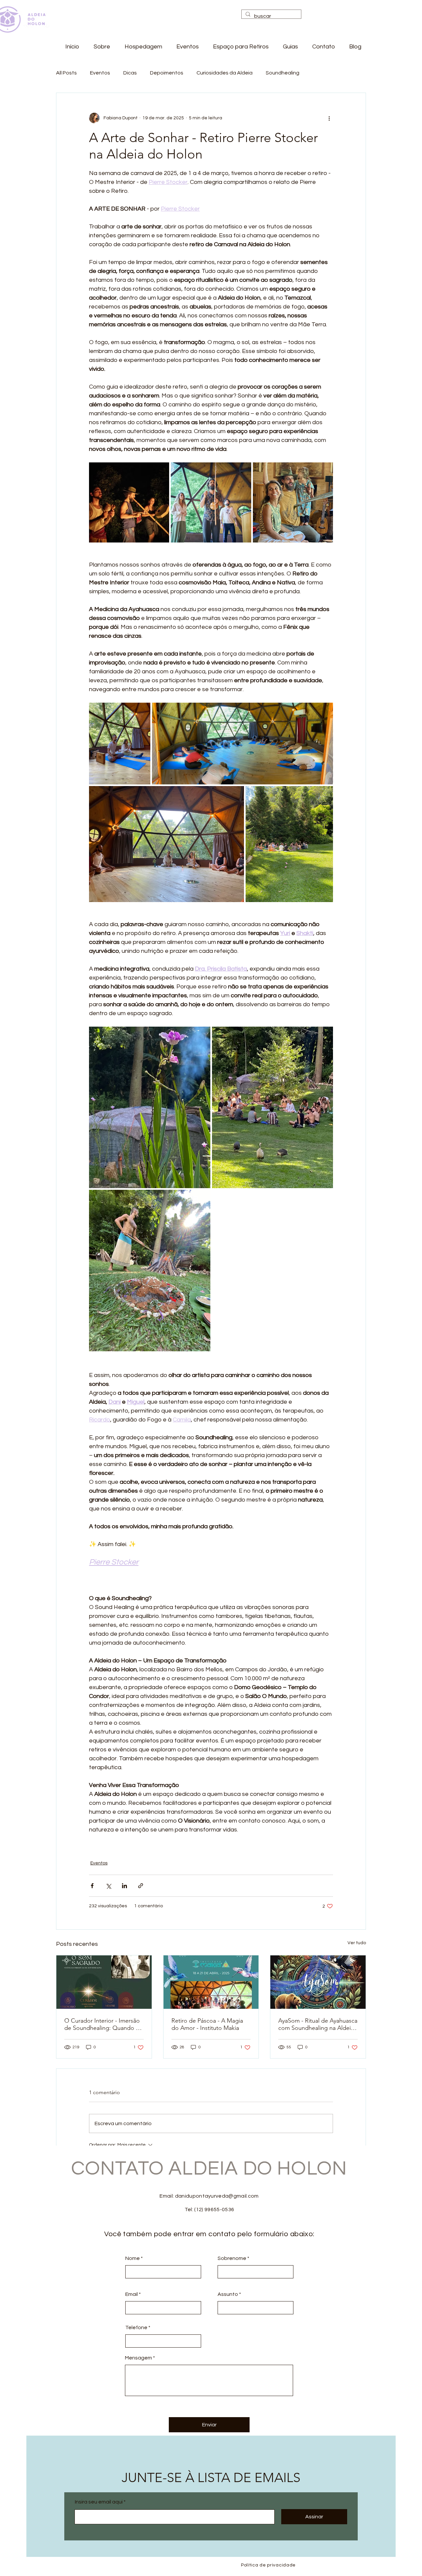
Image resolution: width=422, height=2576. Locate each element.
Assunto (228, 2294)
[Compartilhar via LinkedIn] (124, 1886)
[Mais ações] (329, 118)
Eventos (100, 73)
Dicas (130, 73)
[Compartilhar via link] (141, 1886)
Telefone (136, 2327)
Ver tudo (357, 1943)
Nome (133, 2258)
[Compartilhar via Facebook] (92, 1886)
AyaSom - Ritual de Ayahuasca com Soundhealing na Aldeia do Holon (318, 2024)
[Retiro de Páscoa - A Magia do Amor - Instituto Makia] (211, 1982)
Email (132, 2294)
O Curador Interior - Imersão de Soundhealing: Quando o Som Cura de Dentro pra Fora (104, 2024)
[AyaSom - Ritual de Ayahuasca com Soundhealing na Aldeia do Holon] (318, 1982)
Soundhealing (283, 73)
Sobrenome (232, 2258)
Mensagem (138, 2358)
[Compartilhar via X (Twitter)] (108, 1886)
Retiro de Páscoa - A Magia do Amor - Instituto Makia (207, 2024)
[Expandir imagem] (129, 502)
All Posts (66, 73)
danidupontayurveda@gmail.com (217, 2196)
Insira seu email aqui (99, 2502)
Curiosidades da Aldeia (225, 73)
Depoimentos (167, 73)
